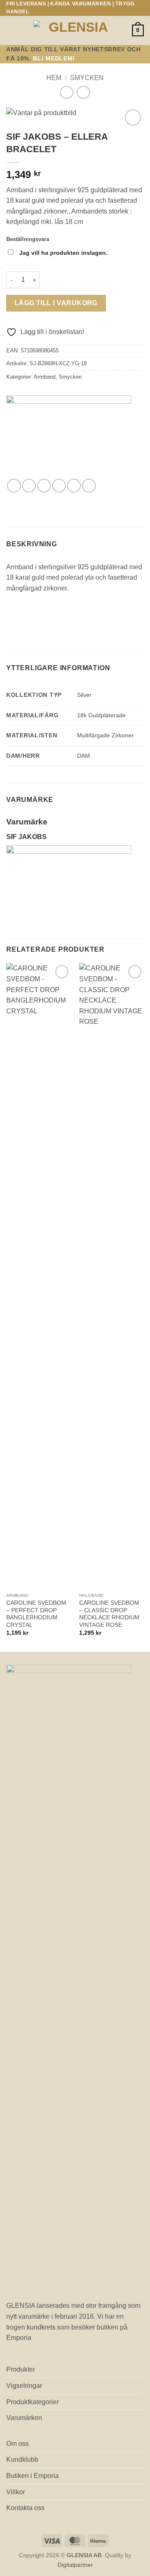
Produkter (21, 2369)
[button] (11, 31)
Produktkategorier (32, 2402)
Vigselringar (24, 2386)
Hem (54, 78)
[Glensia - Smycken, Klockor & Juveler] (75, 31)
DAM (84, 756)
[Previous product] (83, 92)
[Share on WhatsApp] (14, 486)
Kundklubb (22, 2459)
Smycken (87, 78)
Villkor (16, 2492)
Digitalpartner (75, 2565)
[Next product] (66, 92)
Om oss (17, 2444)
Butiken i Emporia (32, 2476)
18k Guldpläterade (101, 715)
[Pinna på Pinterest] (74, 486)
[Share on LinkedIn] (89, 486)
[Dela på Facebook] (29, 486)
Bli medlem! (54, 59)
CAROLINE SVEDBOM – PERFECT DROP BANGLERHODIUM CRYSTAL (36, 1614)
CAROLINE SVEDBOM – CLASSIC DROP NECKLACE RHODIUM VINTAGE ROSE (109, 1614)
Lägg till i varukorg (56, 303)
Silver (84, 695)
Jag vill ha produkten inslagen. (63, 253)
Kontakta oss (25, 2508)
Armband (45, 377)
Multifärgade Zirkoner (105, 735)
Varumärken (24, 2418)
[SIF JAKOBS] (69, 437)
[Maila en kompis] (59, 486)
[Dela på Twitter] (44, 486)
